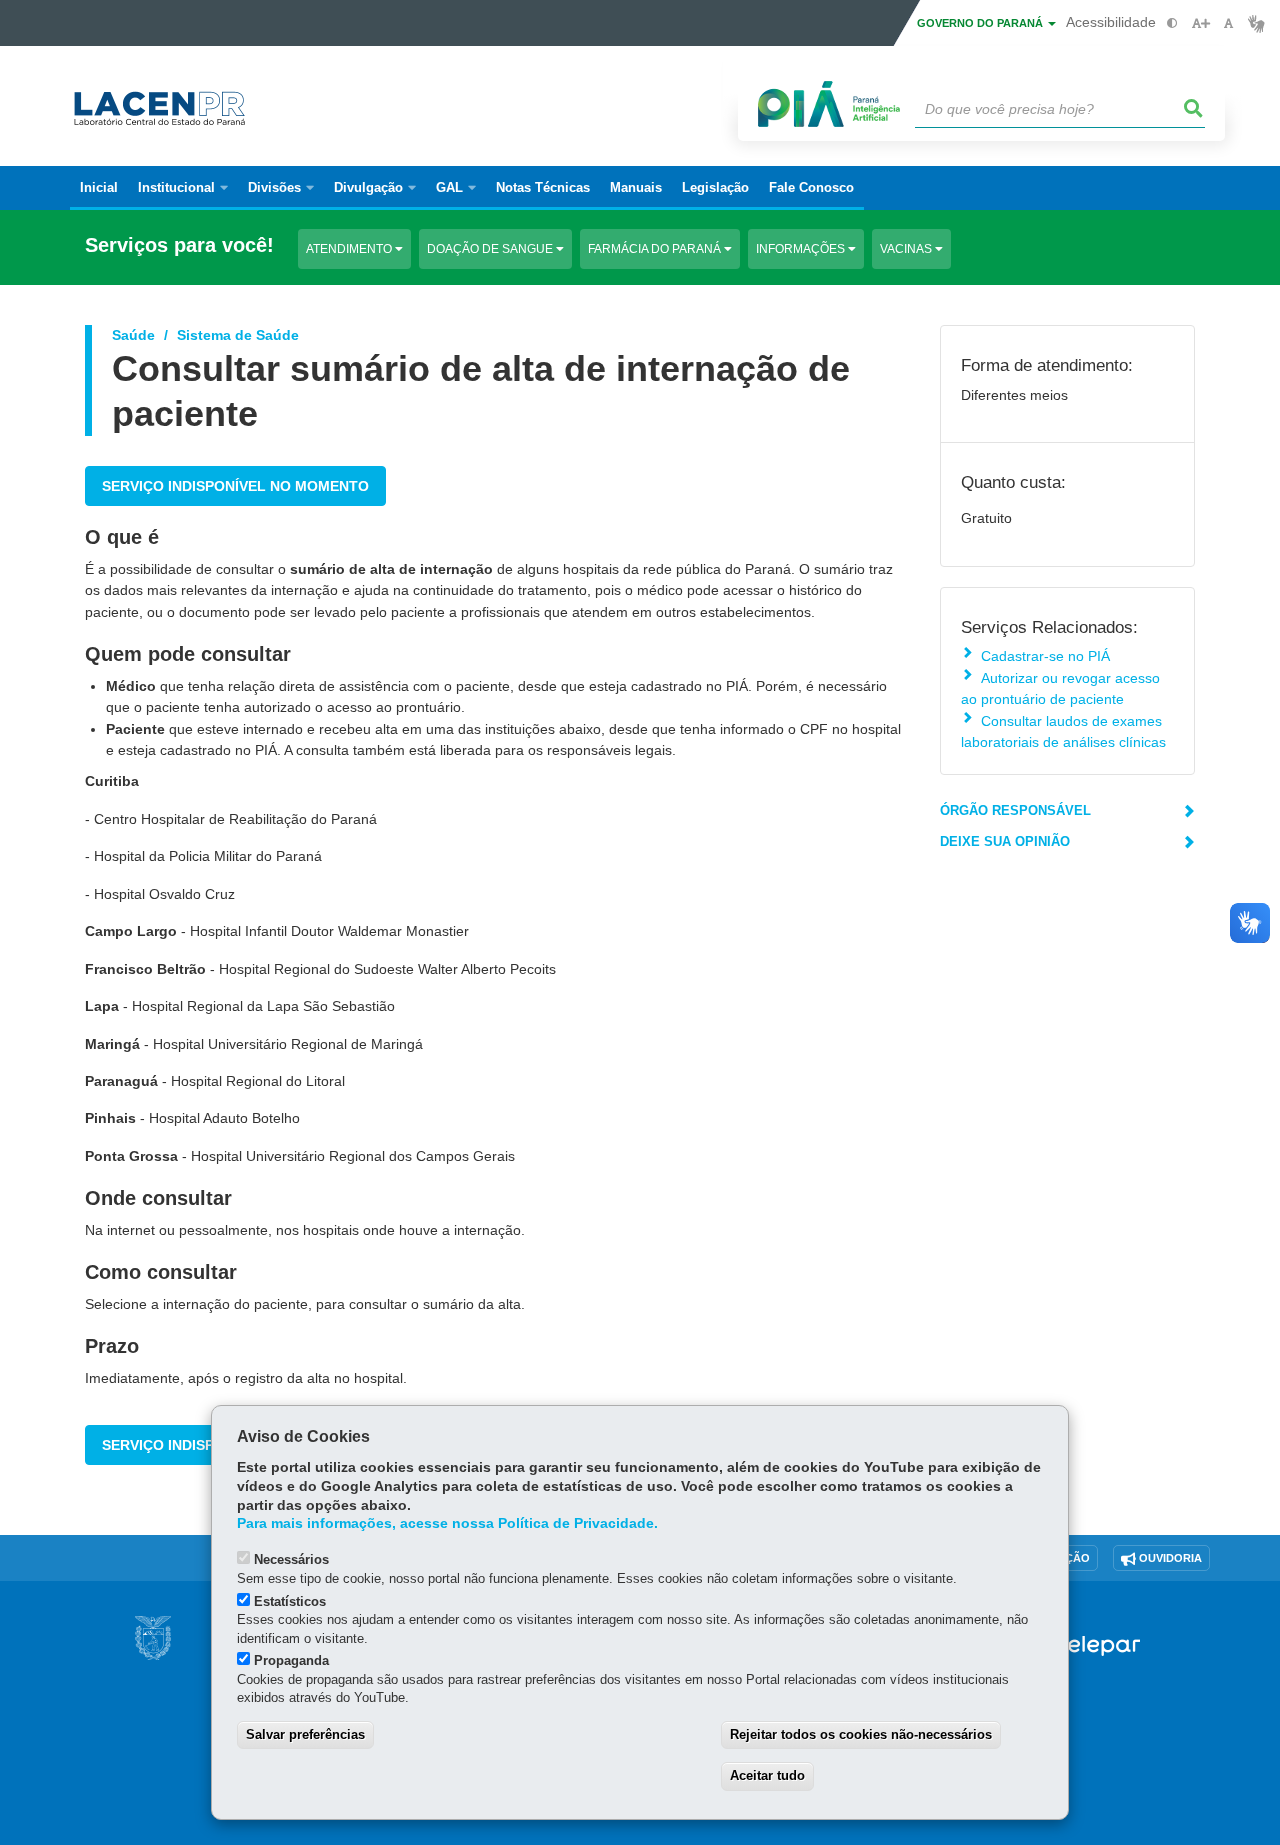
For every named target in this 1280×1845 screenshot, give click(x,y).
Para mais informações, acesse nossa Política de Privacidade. (447, 1523)
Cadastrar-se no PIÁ (1045, 656)
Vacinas (907, 249)
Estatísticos (290, 1601)
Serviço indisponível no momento (235, 486)
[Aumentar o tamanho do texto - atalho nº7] (1200, 23)
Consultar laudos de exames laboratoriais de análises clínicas (1063, 731)
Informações (802, 249)
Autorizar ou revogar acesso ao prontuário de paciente (1060, 688)
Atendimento (350, 249)
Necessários (291, 1559)
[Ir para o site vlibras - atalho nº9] (1256, 23)
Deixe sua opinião (1005, 841)
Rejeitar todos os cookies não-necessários (861, 1734)
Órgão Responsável (1015, 810)
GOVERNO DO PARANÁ (981, 23)
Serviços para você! (179, 245)
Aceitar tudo (767, 1775)
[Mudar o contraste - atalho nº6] (1172, 23)
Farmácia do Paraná (656, 249)
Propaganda (291, 1660)
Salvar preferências (305, 1734)
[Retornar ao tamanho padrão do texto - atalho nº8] (1228, 23)
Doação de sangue (491, 249)
